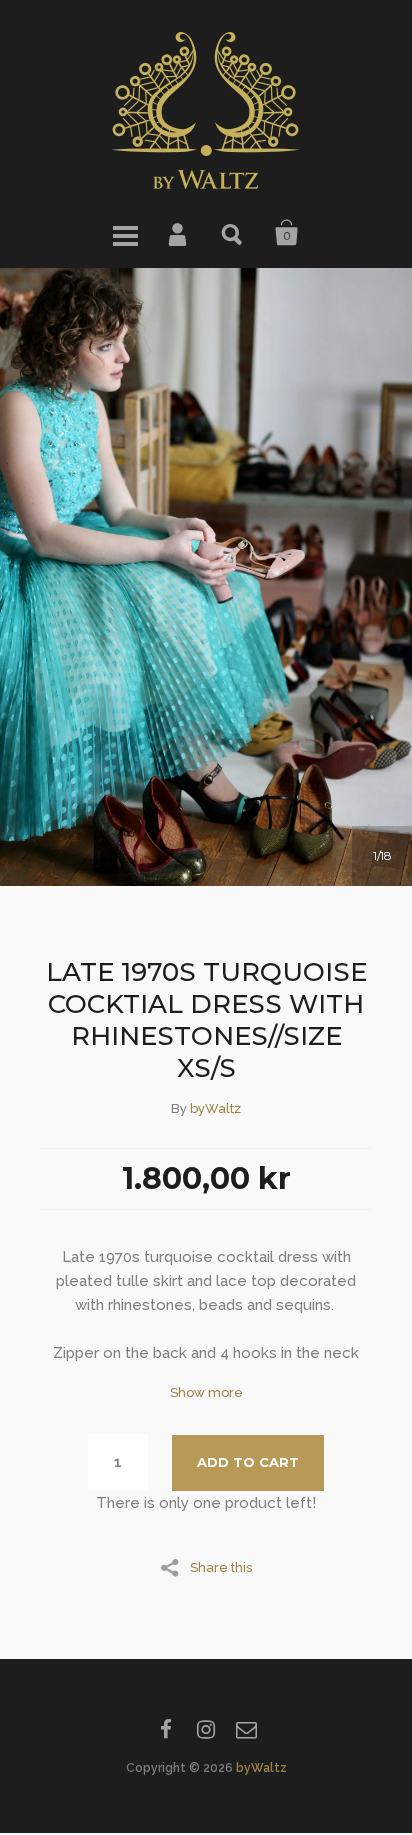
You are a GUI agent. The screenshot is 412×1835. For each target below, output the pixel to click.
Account (179, 233)
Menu (125, 233)
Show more (206, 1392)
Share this (221, 1567)
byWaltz (215, 1108)
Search (233, 233)
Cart (287, 233)
